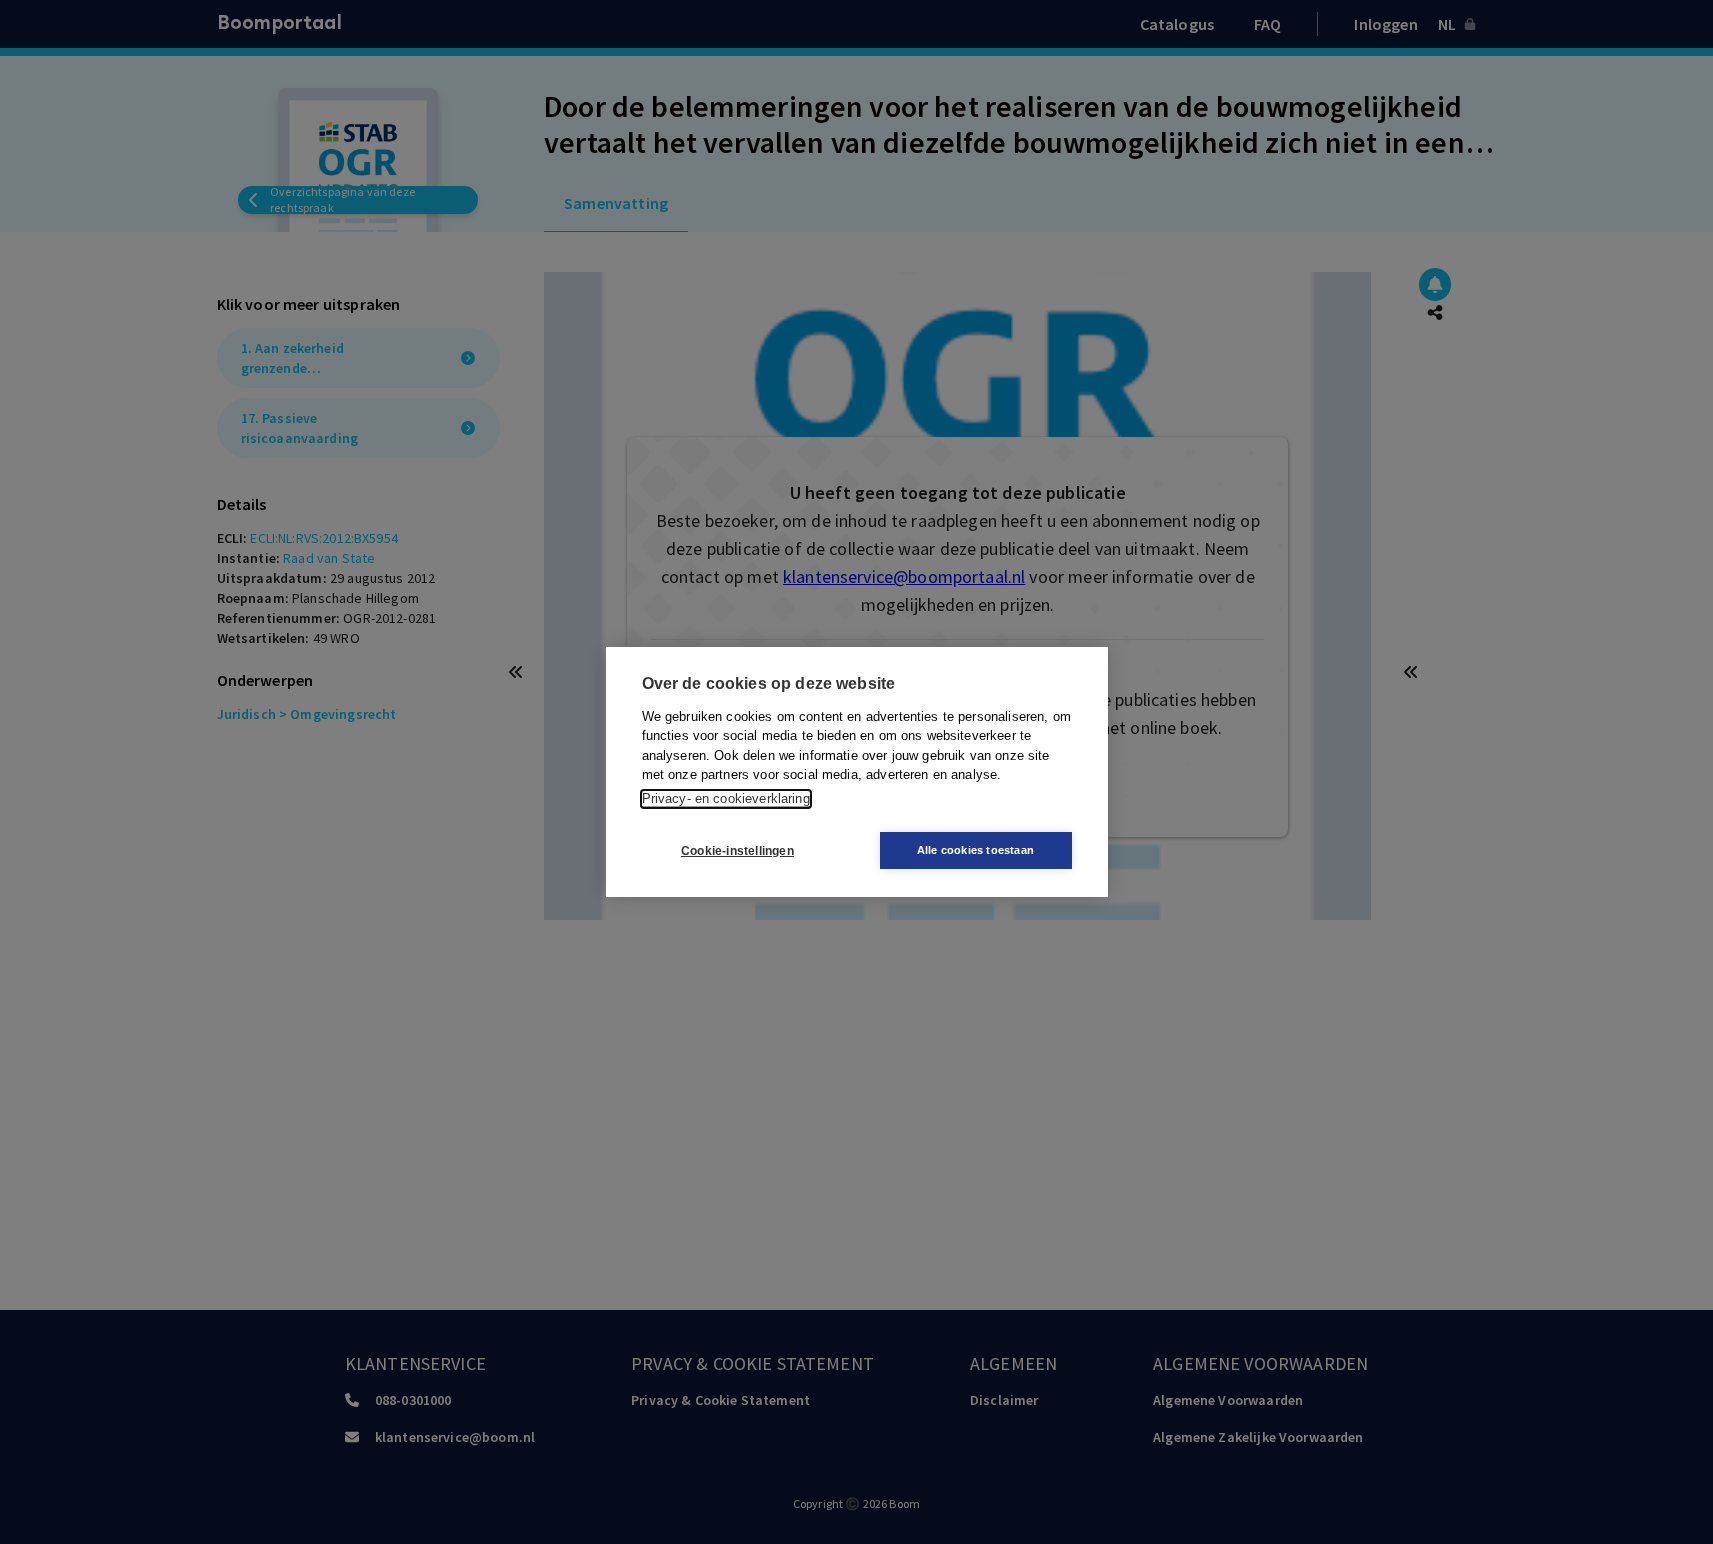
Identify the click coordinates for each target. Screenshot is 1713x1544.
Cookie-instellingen (737, 851)
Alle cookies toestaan (975, 850)
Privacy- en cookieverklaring (726, 798)
